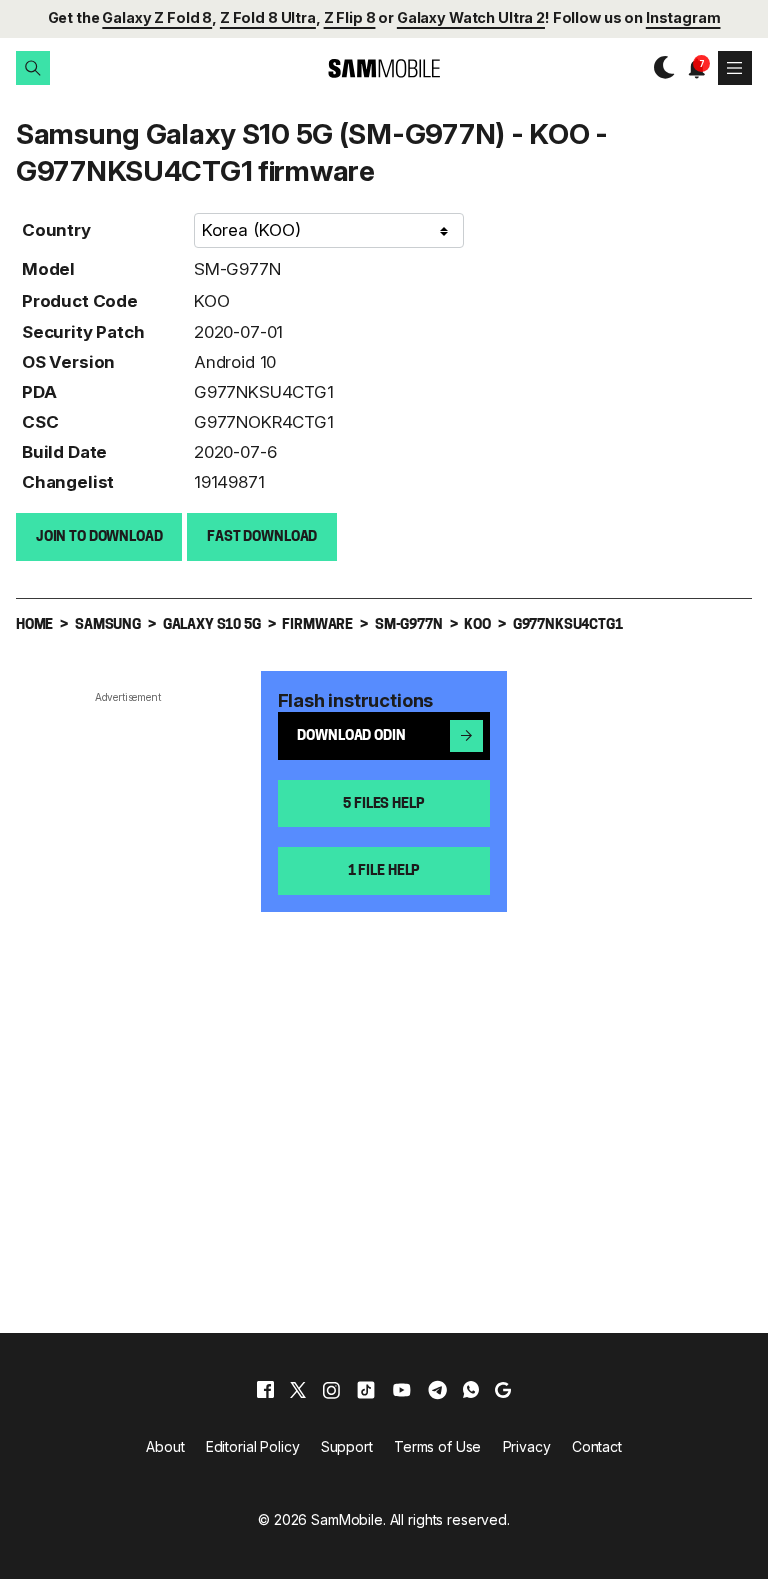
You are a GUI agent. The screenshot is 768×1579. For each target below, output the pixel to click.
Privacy (527, 1446)
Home (34, 625)
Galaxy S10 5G (212, 625)
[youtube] (402, 1390)
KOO (212, 301)
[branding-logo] (384, 68)
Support (347, 1446)
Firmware (317, 625)
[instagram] (331, 1390)
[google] (503, 1390)
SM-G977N (237, 269)
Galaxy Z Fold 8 (157, 17)
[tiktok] (366, 1390)
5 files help (383, 804)
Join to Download (99, 537)
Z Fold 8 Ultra (268, 17)
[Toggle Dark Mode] (659, 68)
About (165, 1446)
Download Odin (351, 736)
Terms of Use (437, 1446)
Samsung (108, 625)
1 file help (384, 871)
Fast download (262, 537)
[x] (298, 1390)
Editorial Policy (253, 1446)
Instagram (683, 17)
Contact (597, 1446)
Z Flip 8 (350, 17)
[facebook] (265, 1390)
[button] (33, 68)
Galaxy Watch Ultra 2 (471, 17)
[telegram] (437, 1390)
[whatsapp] (471, 1390)
